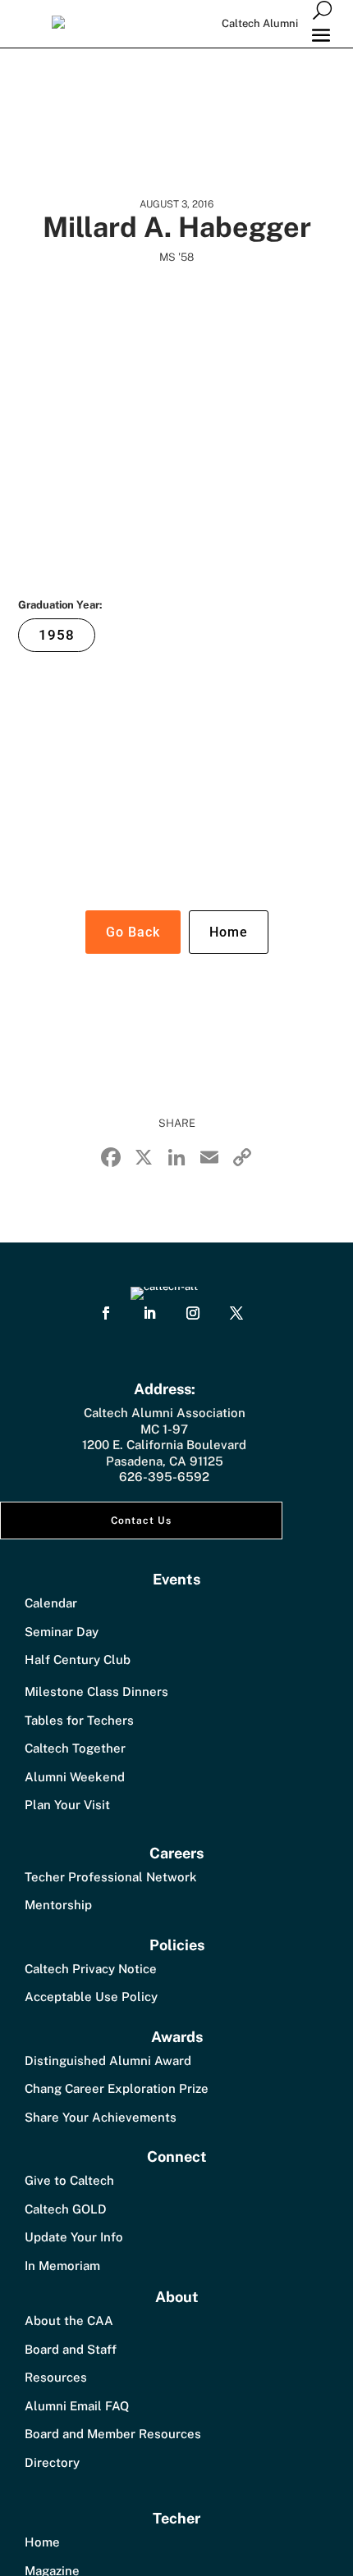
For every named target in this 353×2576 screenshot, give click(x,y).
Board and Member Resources (113, 2434)
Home (229, 932)
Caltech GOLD (66, 2209)
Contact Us (141, 1521)
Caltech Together (75, 1748)
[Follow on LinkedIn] (149, 1313)
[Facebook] (111, 1159)
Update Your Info (74, 2237)
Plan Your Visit (67, 1805)
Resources (56, 2377)
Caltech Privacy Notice (91, 1969)
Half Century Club (78, 1660)
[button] (321, 34)
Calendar (51, 1603)
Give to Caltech (69, 2180)
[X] (144, 1159)
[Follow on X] (236, 1313)
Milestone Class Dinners (96, 1691)
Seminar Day (62, 1632)
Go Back (133, 932)
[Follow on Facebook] (106, 1313)
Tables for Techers (79, 1720)
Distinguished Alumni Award (108, 2061)
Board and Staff (71, 2349)
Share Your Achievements (101, 2117)
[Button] (322, 9)
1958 (57, 635)
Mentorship (58, 1905)
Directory (52, 2462)
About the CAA (69, 2321)
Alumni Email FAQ (77, 2406)
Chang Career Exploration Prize (117, 2088)
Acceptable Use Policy (91, 1997)
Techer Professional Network (111, 1877)
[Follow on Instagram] (193, 1313)
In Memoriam (62, 2266)
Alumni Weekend (75, 1777)
